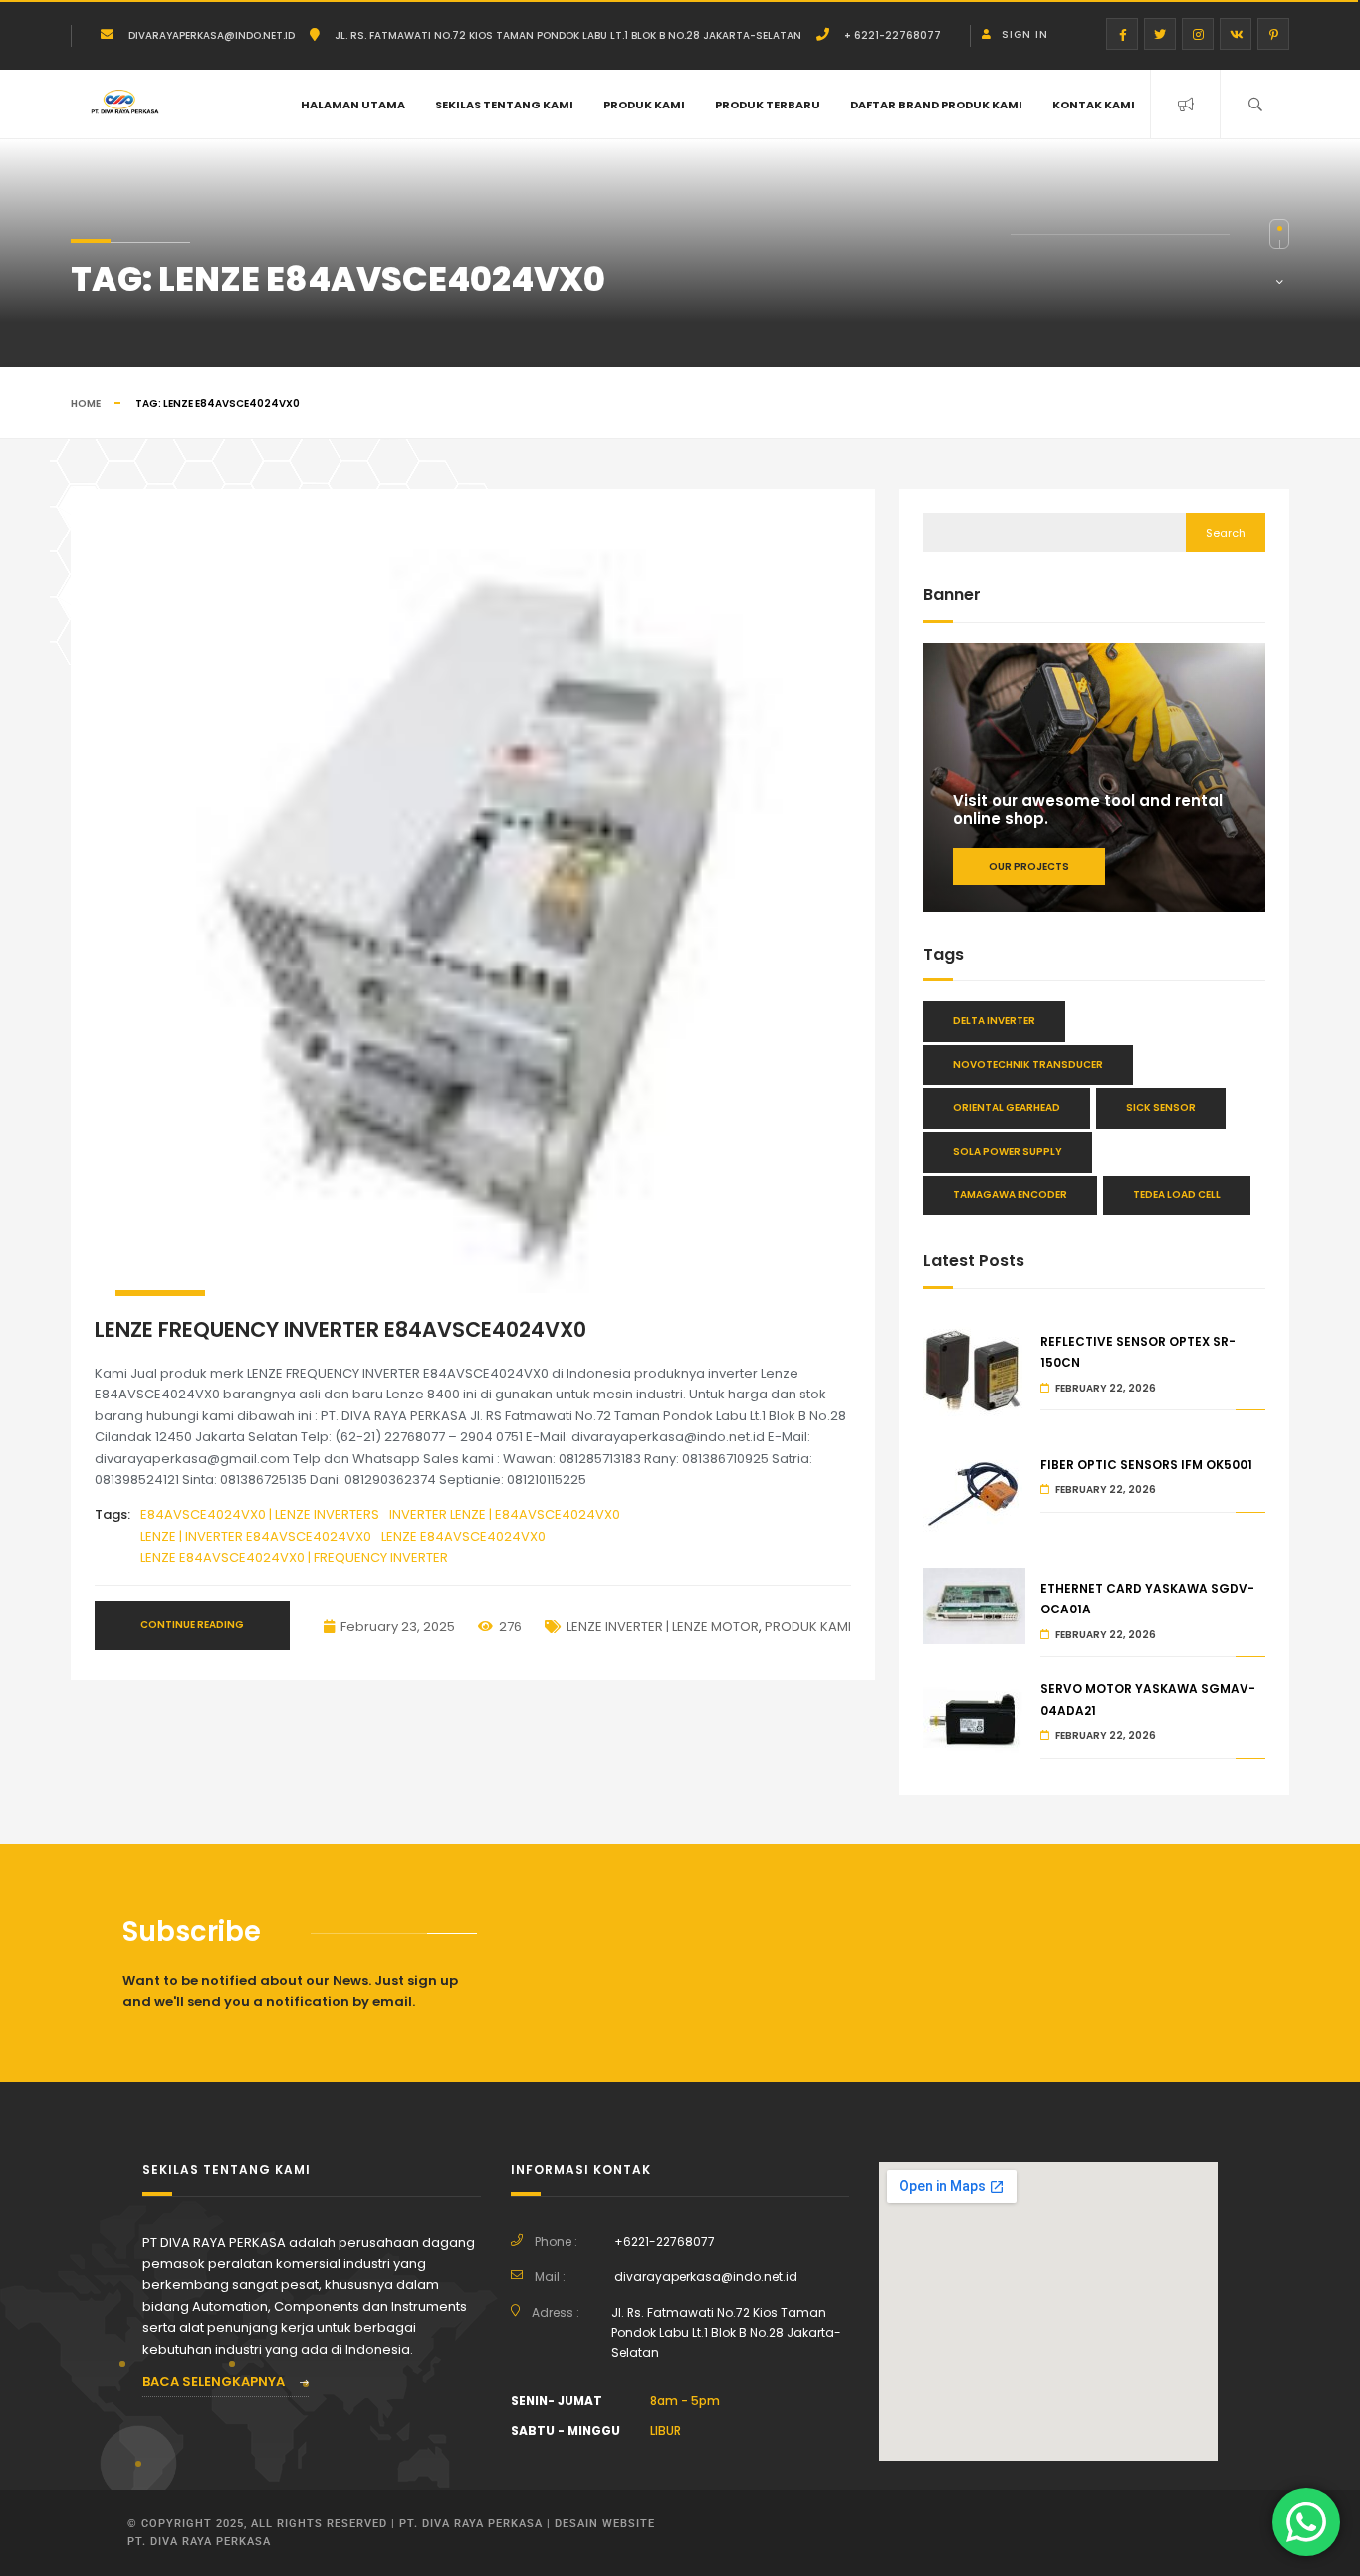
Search (1226, 533)
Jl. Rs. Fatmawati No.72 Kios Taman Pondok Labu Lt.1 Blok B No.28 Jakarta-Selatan (568, 35)
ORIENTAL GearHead (1007, 1107)
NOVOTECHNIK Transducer (1028, 1065)
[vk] (1236, 34)
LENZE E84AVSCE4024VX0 (463, 1536)
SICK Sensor (1161, 1107)
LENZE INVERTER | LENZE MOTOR (663, 1627)
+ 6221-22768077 (893, 35)
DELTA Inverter (994, 1021)
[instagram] (1198, 34)
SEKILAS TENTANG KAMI (504, 105)
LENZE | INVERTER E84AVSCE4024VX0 (256, 1536)
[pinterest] (1273, 34)
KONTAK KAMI (1094, 105)
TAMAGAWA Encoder (1010, 1195)
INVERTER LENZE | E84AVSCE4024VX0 (505, 1514)
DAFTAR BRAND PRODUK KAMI (936, 105)
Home (86, 404)
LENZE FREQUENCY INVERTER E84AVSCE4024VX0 (340, 1329)
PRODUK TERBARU (768, 105)
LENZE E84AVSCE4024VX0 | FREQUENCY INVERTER (294, 1557)
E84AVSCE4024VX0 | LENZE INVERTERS (260, 1514)
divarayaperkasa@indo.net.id (212, 35)
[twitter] (1160, 34)
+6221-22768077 (665, 2241)
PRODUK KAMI (644, 105)
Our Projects (1029, 866)
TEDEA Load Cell (1177, 1195)
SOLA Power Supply (1008, 1151)
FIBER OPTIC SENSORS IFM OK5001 (1146, 1465)
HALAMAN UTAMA (353, 105)
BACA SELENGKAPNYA (215, 2381)
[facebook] (1122, 34)
